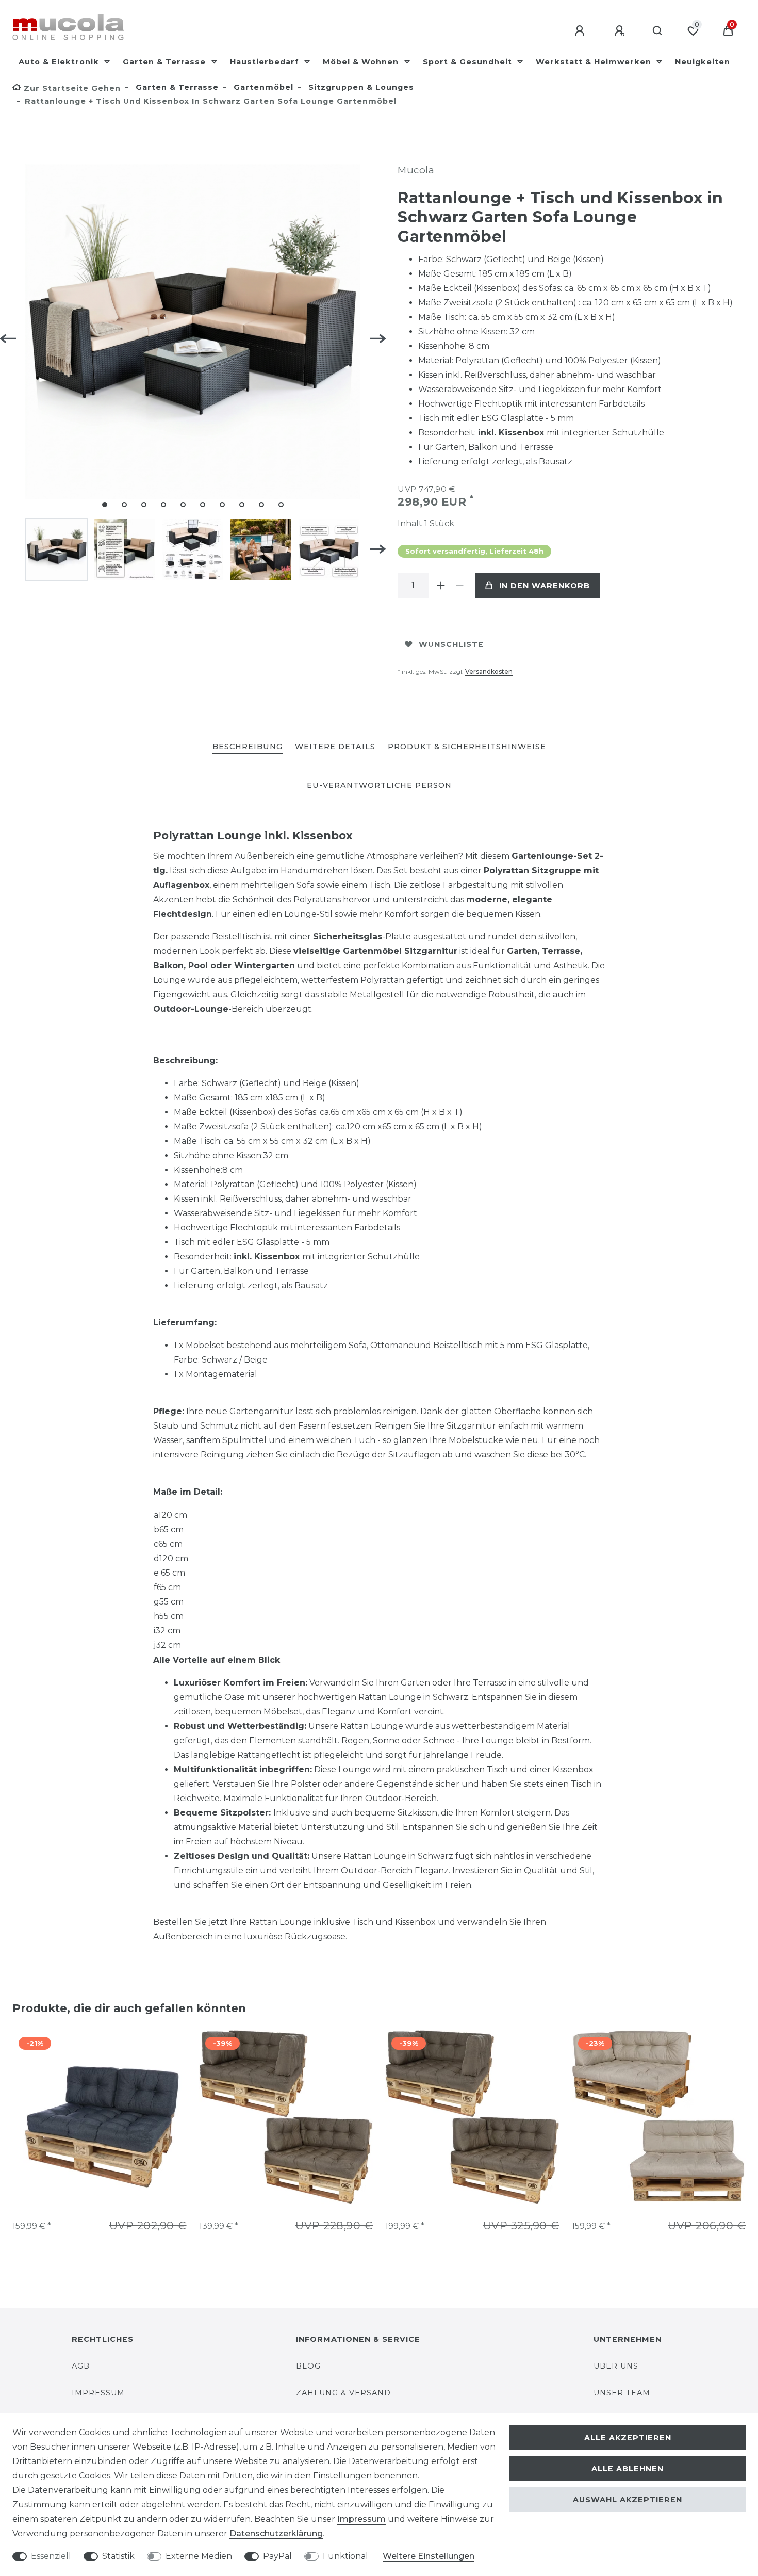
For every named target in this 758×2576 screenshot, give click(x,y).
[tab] (248, 747)
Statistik (118, 2556)
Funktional (345, 2556)
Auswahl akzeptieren (628, 2500)
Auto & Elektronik (60, 62)
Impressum (98, 2393)
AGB (81, 2366)
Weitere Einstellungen (429, 2556)
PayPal (277, 2556)
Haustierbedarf (266, 62)
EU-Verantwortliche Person (379, 785)
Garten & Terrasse (166, 62)
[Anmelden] (581, 31)
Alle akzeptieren (628, 2438)
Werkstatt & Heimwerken (595, 62)
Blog (308, 2366)
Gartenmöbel (262, 87)
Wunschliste (451, 644)
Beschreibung (248, 747)
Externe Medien (199, 2556)
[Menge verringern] (459, 586)
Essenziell (51, 2556)
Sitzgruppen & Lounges (360, 87)
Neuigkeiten (703, 62)
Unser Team (622, 2393)
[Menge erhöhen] (441, 586)
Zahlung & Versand (343, 2393)
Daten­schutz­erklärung (276, 2533)
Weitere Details (335, 747)
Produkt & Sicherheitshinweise (467, 747)
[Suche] (658, 31)
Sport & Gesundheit (469, 62)
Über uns (616, 2366)
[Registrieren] (621, 31)
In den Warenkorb (545, 586)
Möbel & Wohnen (362, 62)
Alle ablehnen (628, 2469)
